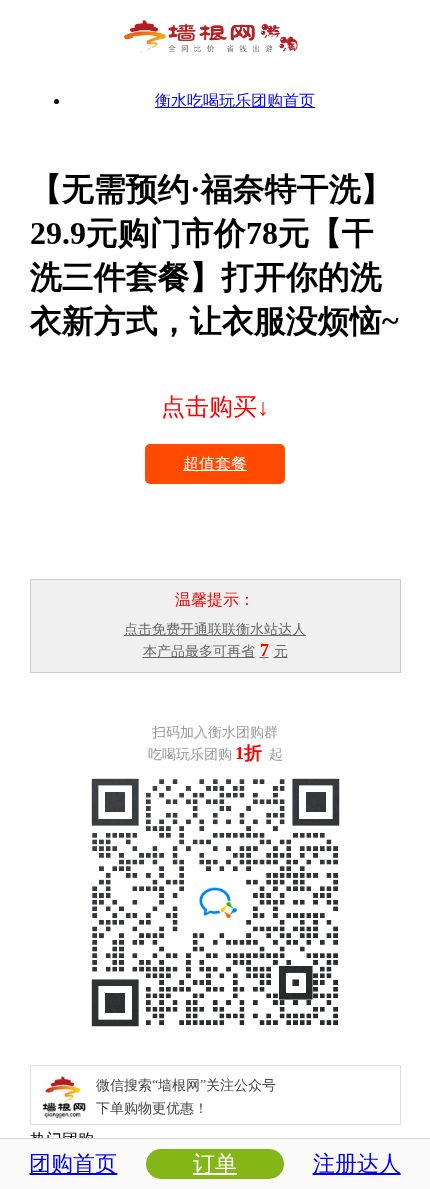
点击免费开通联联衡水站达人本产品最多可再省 (215, 641)
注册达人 (357, 1163)
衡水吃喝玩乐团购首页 (235, 100)
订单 (215, 1163)
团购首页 (73, 1163)
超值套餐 (215, 463)
